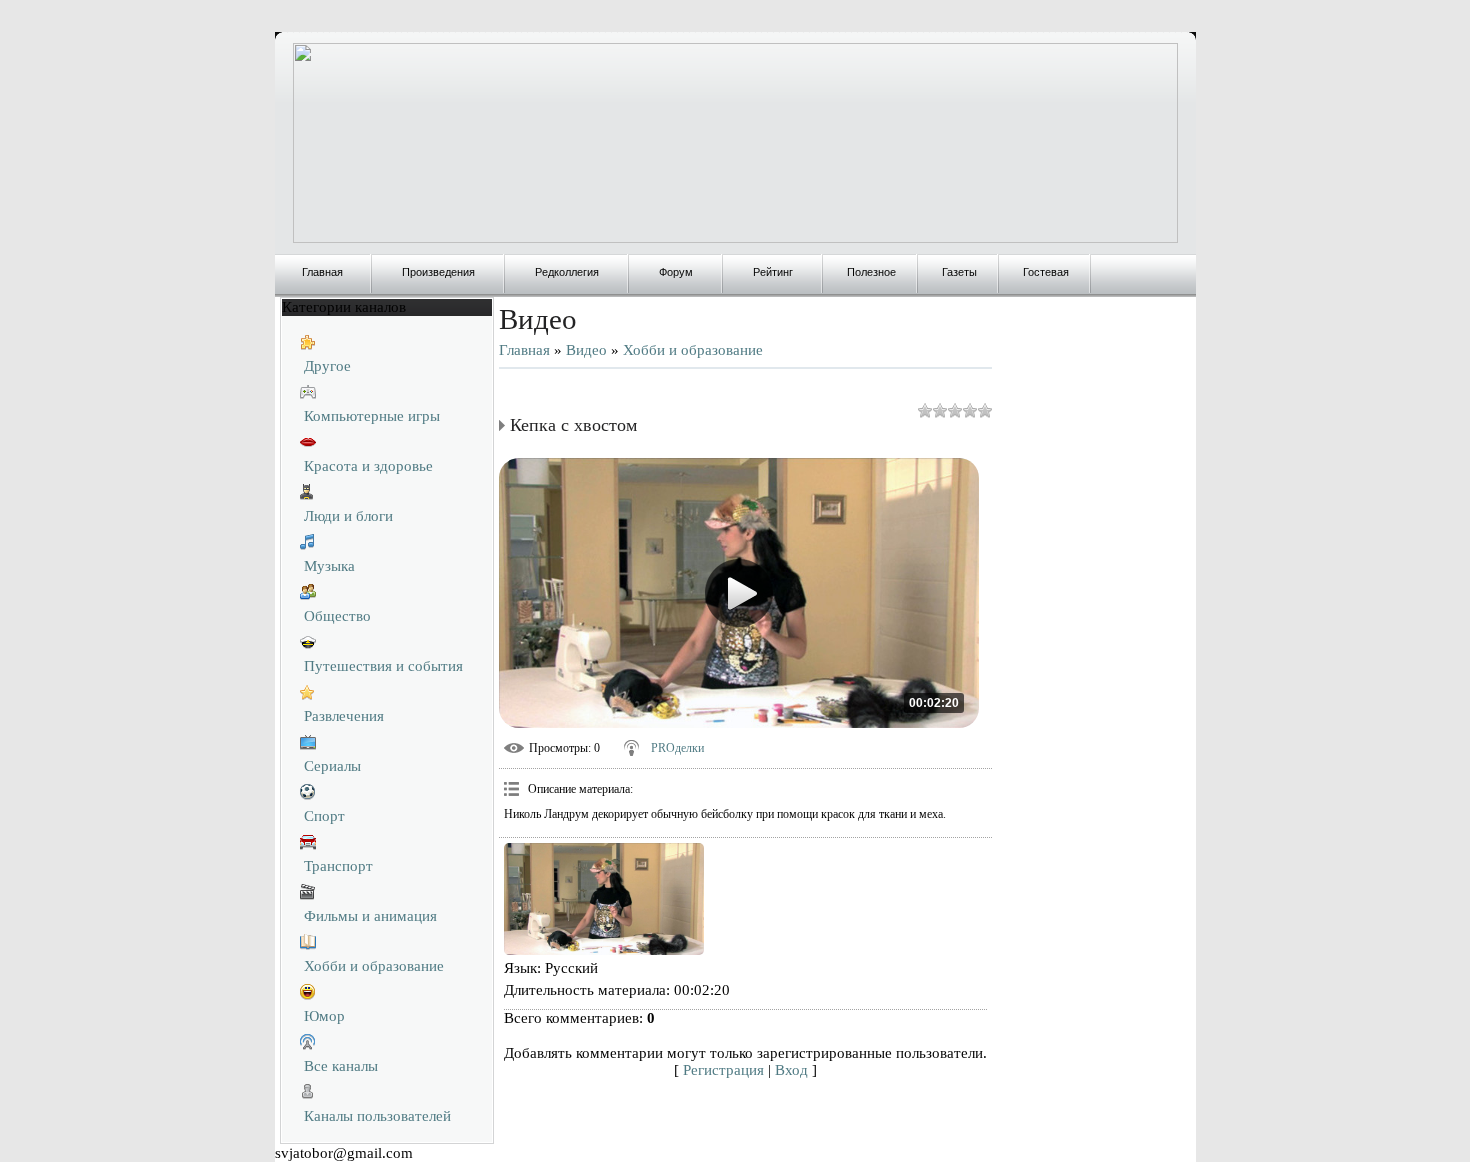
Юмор (324, 1016)
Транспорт (338, 866)
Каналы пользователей (377, 1116)
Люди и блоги (348, 516)
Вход (791, 1070)
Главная (524, 350)
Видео (586, 350)
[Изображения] (604, 899)
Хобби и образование (374, 966)
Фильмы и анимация (370, 916)
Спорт (324, 816)
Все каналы (341, 1066)
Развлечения (344, 716)
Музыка (329, 566)
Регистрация (723, 1070)
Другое (327, 366)
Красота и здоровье (368, 466)
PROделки (677, 748)
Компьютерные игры (372, 416)
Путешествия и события (383, 666)
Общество (337, 616)
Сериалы (332, 766)
